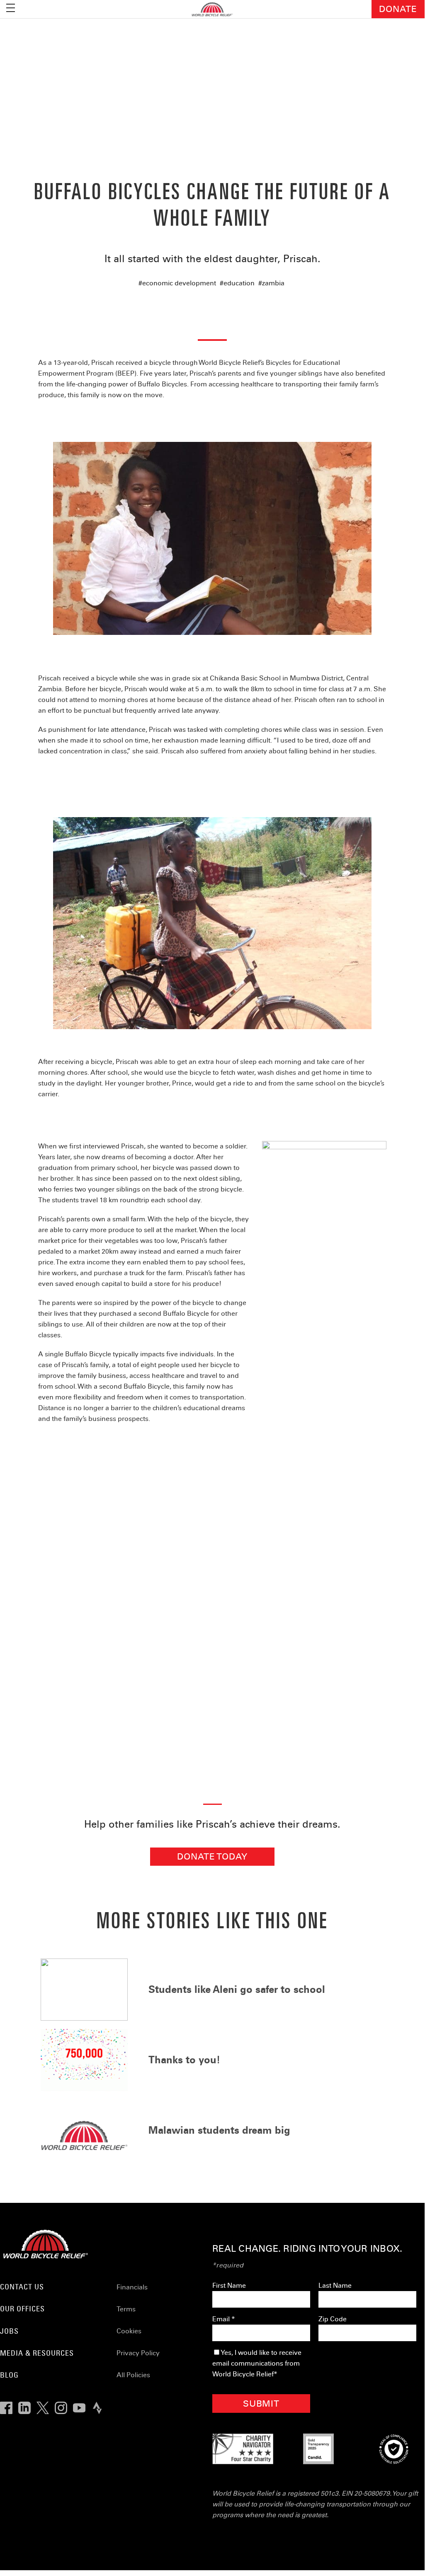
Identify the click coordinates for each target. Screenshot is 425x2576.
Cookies (129, 2331)
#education (237, 283)
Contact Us (22, 2287)
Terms (126, 2309)
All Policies (133, 2375)
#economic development (177, 283)
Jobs (9, 2331)
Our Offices (22, 2309)
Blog (9, 2375)
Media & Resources (37, 2353)
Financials (132, 2287)
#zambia (271, 283)
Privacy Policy (138, 2353)
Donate (398, 9)
